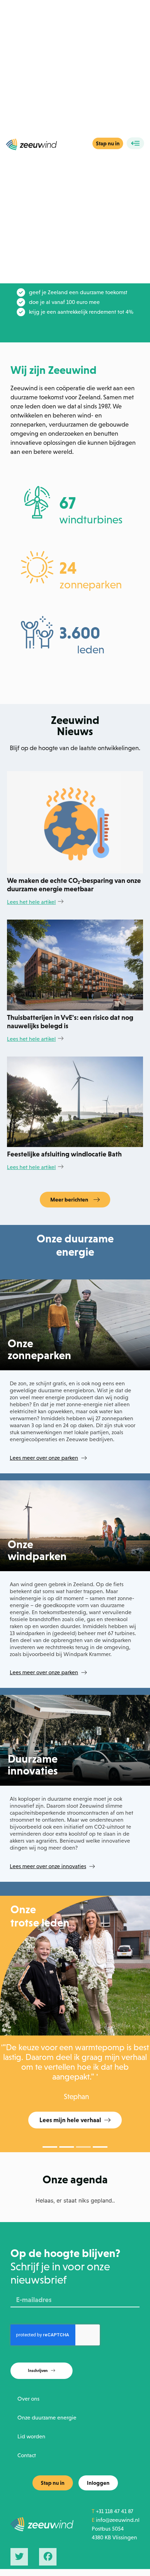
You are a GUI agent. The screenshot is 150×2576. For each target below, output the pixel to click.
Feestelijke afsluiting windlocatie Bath (64, 1154)
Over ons (28, 2399)
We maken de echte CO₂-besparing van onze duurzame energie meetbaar (74, 885)
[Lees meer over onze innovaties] (92, 1866)
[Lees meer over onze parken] (84, 1458)
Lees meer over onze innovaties (48, 1866)
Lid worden (31, 2436)
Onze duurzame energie (47, 2418)
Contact (27, 2455)
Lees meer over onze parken (44, 1458)
